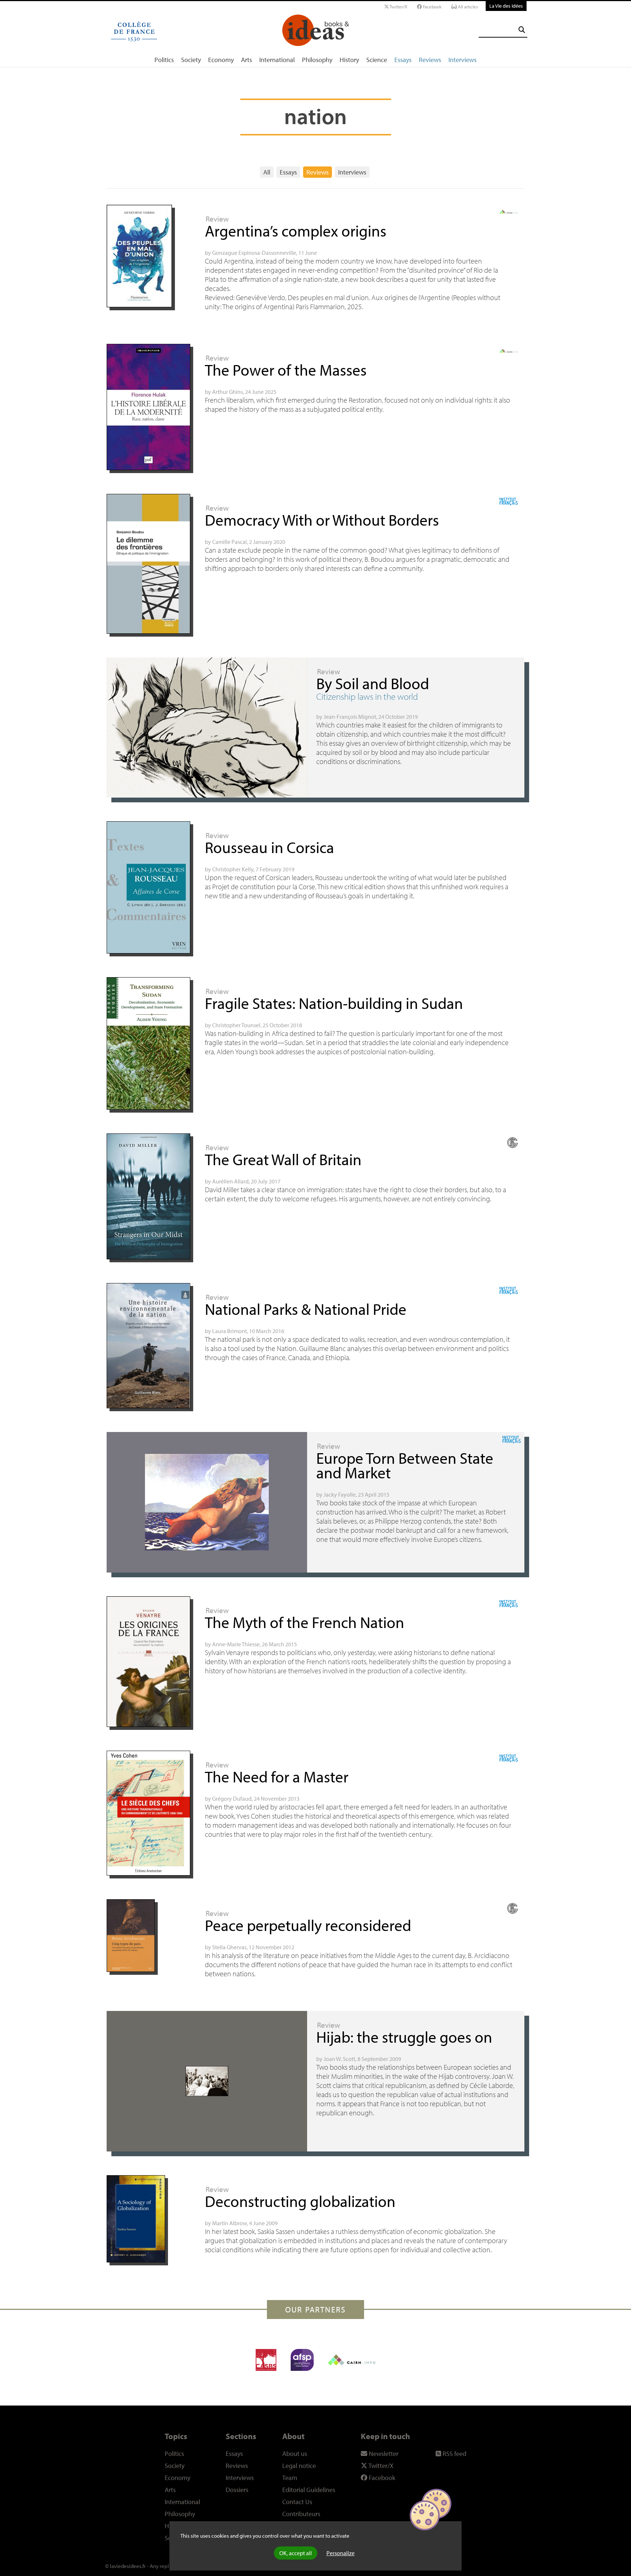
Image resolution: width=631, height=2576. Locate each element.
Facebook (432, 7)
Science (377, 60)
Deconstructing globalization (300, 2201)
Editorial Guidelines (309, 2490)
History (349, 60)
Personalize (341, 2553)
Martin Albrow (230, 2223)
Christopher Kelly (233, 869)
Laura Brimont (230, 1331)
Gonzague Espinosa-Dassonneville (254, 253)
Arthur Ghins (227, 392)
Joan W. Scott (339, 2059)
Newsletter (383, 2454)
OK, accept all (296, 2553)
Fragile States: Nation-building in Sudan (334, 1003)
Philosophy (317, 60)
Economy (221, 60)
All (267, 172)
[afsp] (302, 2360)
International (277, 60)
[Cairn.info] (352, 2360)
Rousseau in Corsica (269, 847)
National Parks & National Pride (306, 1309)
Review (217, 219)
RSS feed (454, 2454)
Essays (403, 60)
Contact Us (297, 2502)
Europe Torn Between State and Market (405, 1465)
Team (290, 2478)
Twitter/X (398, 7)
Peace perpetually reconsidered (308, 1925)
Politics (164, 60)
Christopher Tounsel (236, 1025)
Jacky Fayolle (340, 1494)
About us (295, 2454)
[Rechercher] (522, 30)
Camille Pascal (230, 542)
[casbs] (266, 2360)
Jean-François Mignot (350, 717)
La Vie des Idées (506, 6)
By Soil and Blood (373, 683)
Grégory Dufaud (232, 1798)
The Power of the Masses (286, 370)
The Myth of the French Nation (305, 1622)
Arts (246, 60)
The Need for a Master (277, 1776)
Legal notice (299, 2466)
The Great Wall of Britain (283, 1159)
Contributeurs (301, 2514)
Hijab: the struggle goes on (404, 2037)
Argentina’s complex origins (296, 231)
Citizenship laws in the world (367, 696)
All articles (467, 7)
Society (191, 60)
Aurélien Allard (230, 1181)
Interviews (462, 60)
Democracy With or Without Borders (322, 520)
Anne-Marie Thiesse (236, 1644)
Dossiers (237, 2490)
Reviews (430, 60)
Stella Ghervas (229, 1947)
